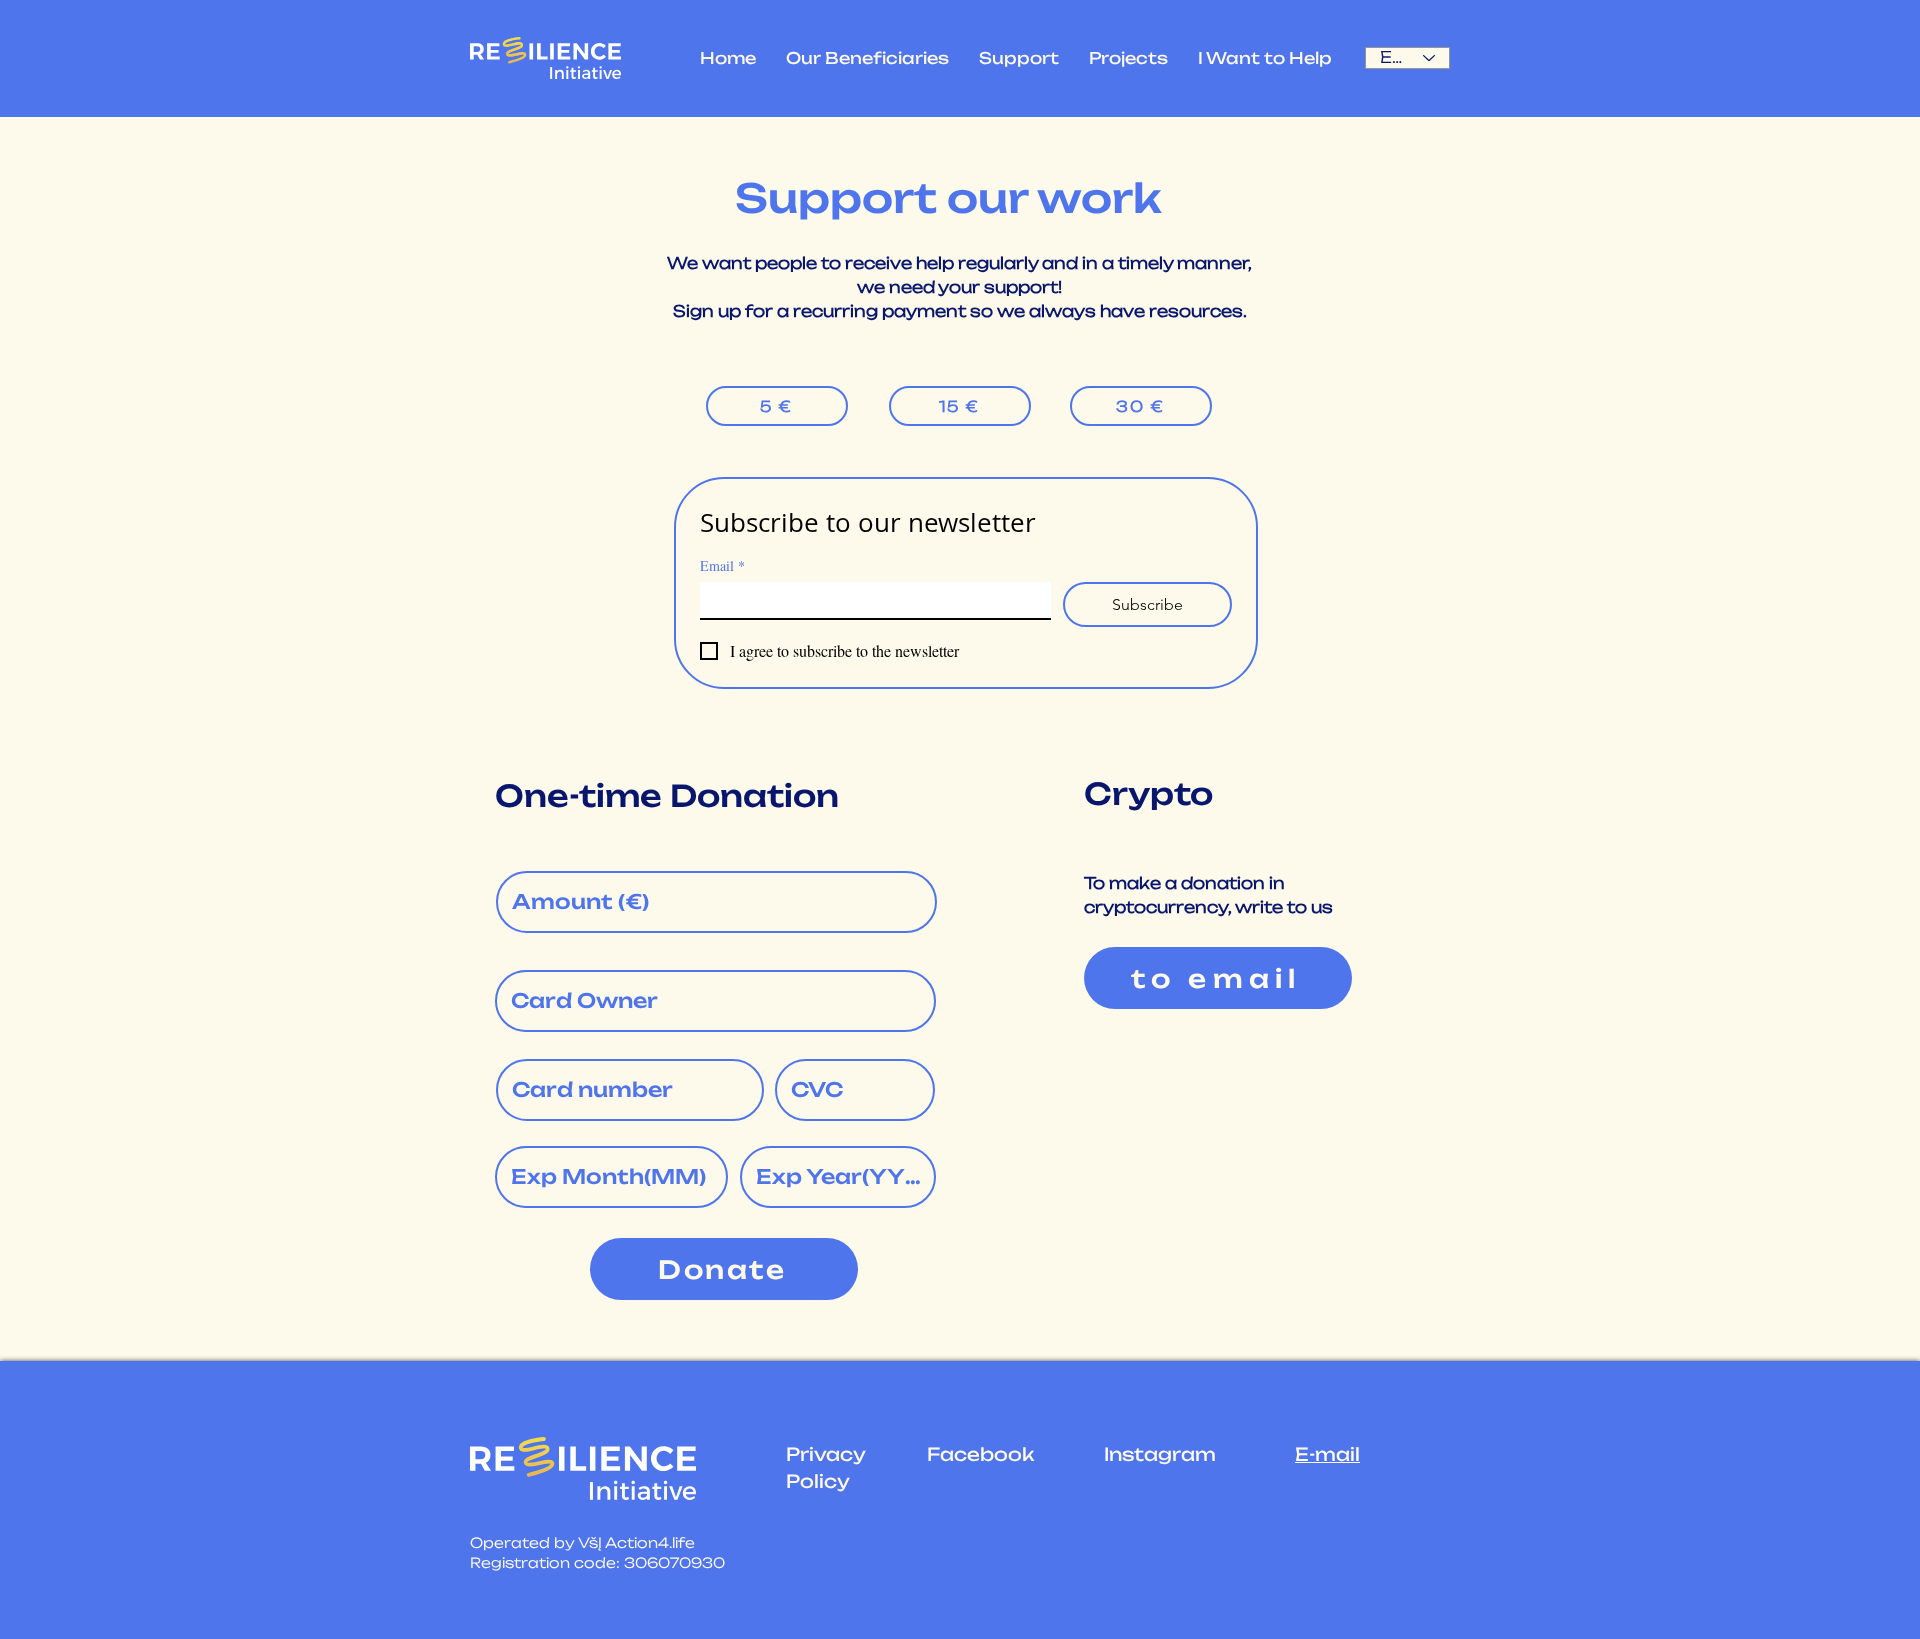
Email (722, 565)
